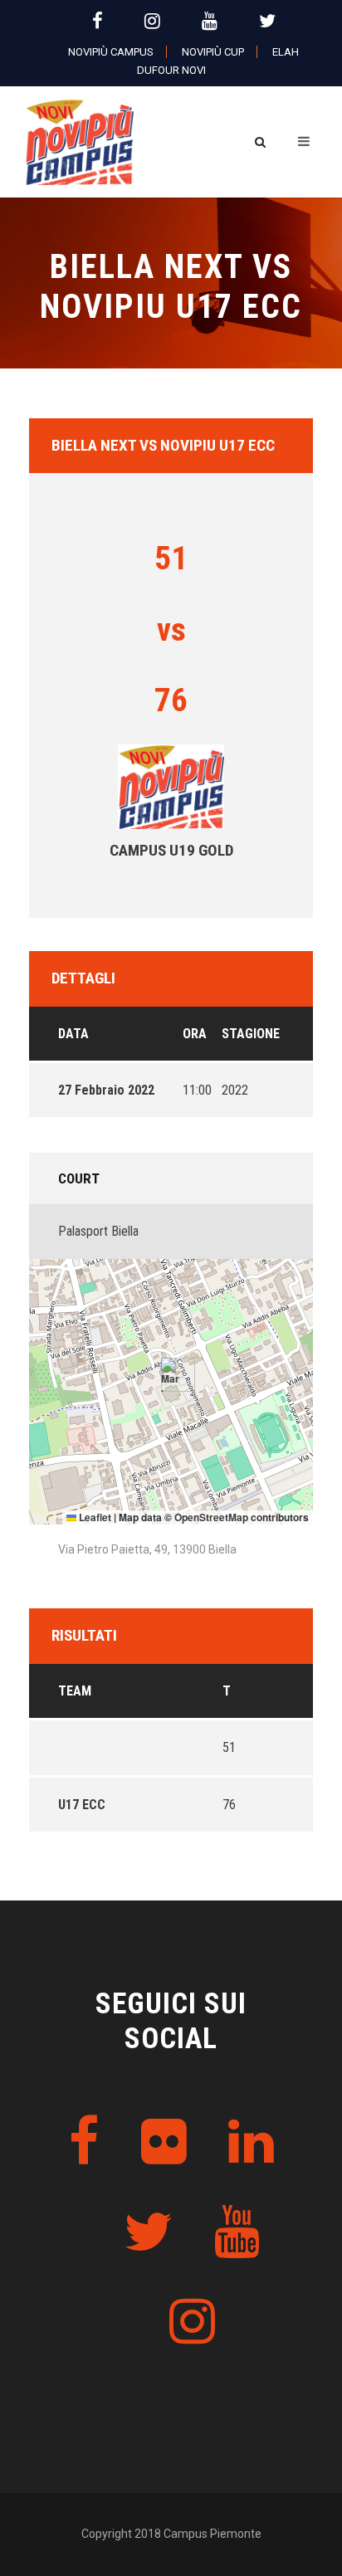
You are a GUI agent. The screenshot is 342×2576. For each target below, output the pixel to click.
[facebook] (98, 21)
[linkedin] (251, 2142)
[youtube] (210, 21)
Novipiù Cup (213, 52)
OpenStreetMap (211, 1517)
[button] (171, 1375)
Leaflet (94, 1517)
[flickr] (164, 2142)
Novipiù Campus (111, 52)
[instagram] (152, 21)
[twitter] (267, 21)
